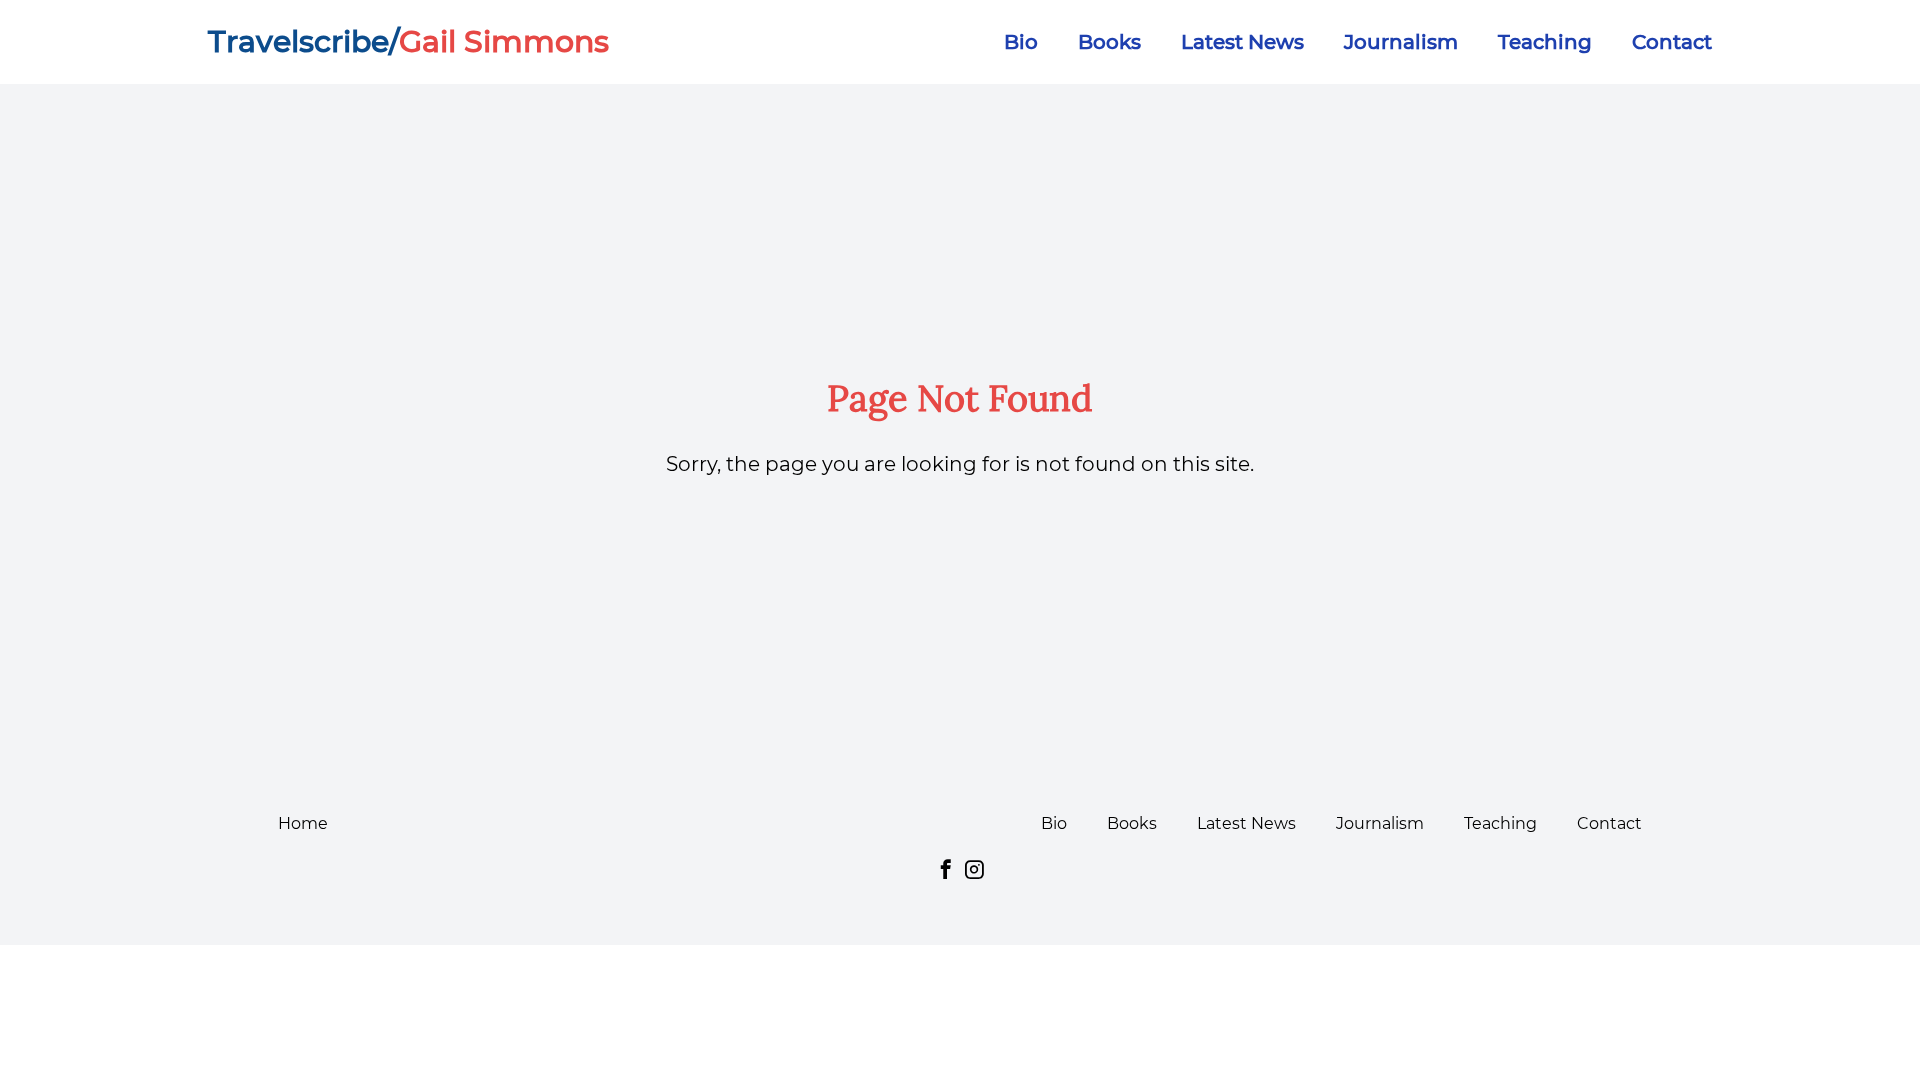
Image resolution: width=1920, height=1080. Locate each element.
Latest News (1242, 42)
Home (303, 823)
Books (1109, 42)
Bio (1021, 42)
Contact (1672, 42)
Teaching (1545, 42)
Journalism (1401, 42)
